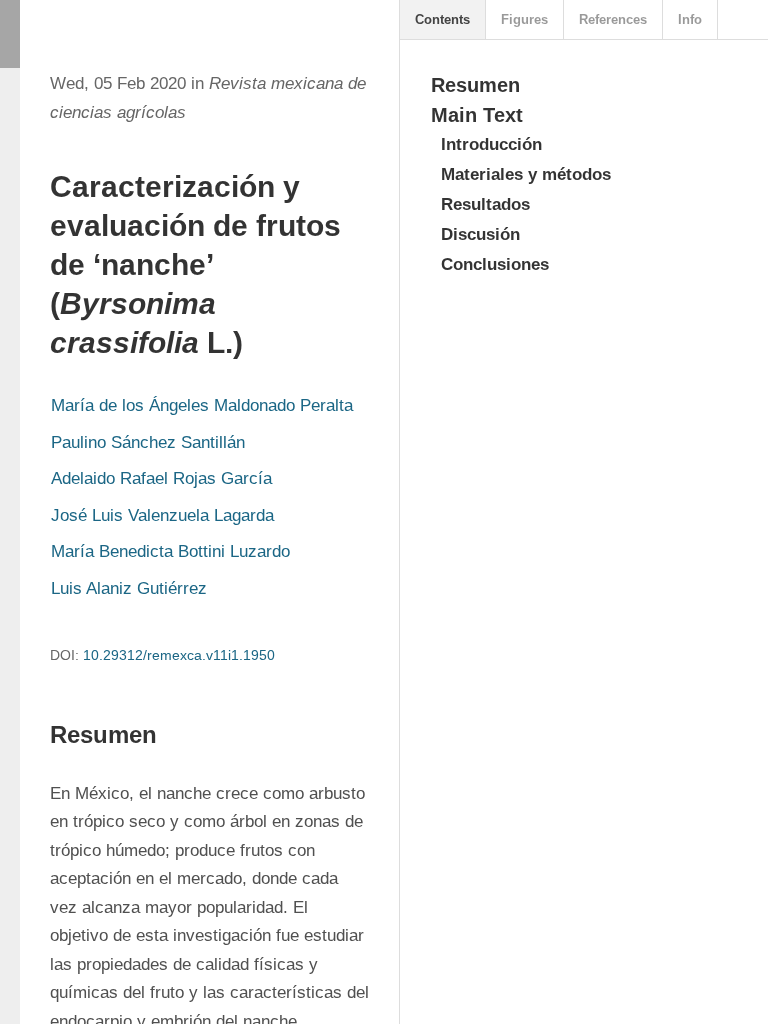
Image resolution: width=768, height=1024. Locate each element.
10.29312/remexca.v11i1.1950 (179, 655)
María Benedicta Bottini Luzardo (170, 551)
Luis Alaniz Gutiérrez (129, 588)
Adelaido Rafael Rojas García (161, 478)
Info (690, 19)
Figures (524, 19)
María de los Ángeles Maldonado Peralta (202, 405)
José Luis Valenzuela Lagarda (162, 515)
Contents (442, 19)
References (613, 19)
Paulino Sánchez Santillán (148, 442)
